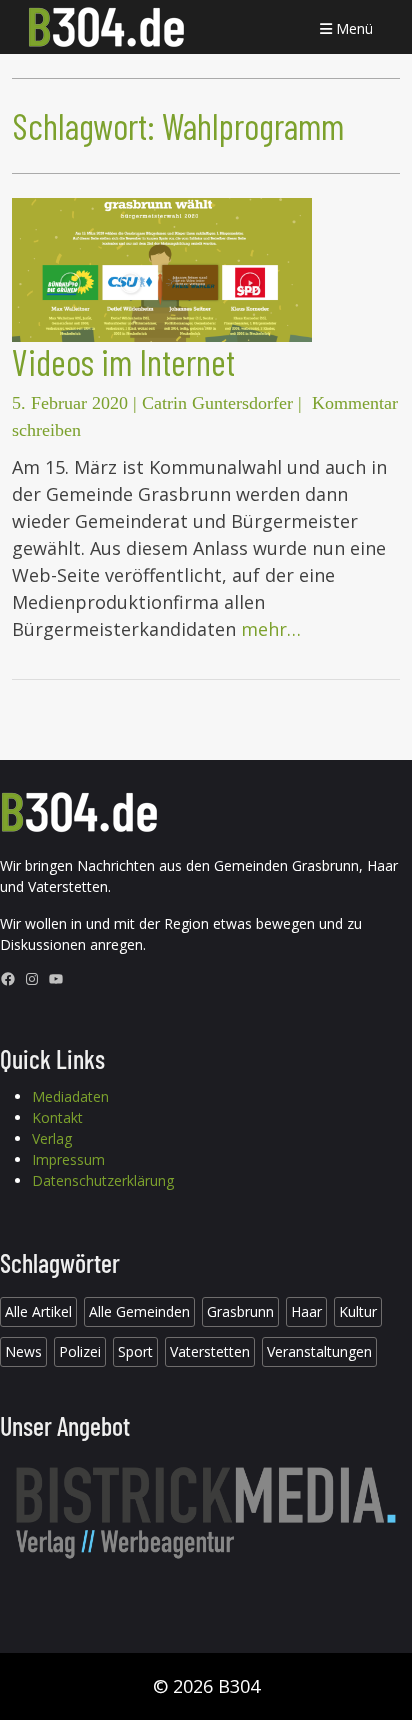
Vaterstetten (210, 1351)
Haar (306, 1311)
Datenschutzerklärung (103, 1180)
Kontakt (57, 1117)
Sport (135, 1351)
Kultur (358, 1311)
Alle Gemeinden (139, 1311)
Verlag (52, 1138)
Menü (352, 28)
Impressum (68, 1159)
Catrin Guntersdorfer (217, 403)
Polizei (80, 1351)
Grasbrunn (240, 1311)
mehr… (271, 629)
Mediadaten (70, 1096)
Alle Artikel (38, 1311)
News (23, 1351)
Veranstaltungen (319, 1351)
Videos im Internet (123, 361)
